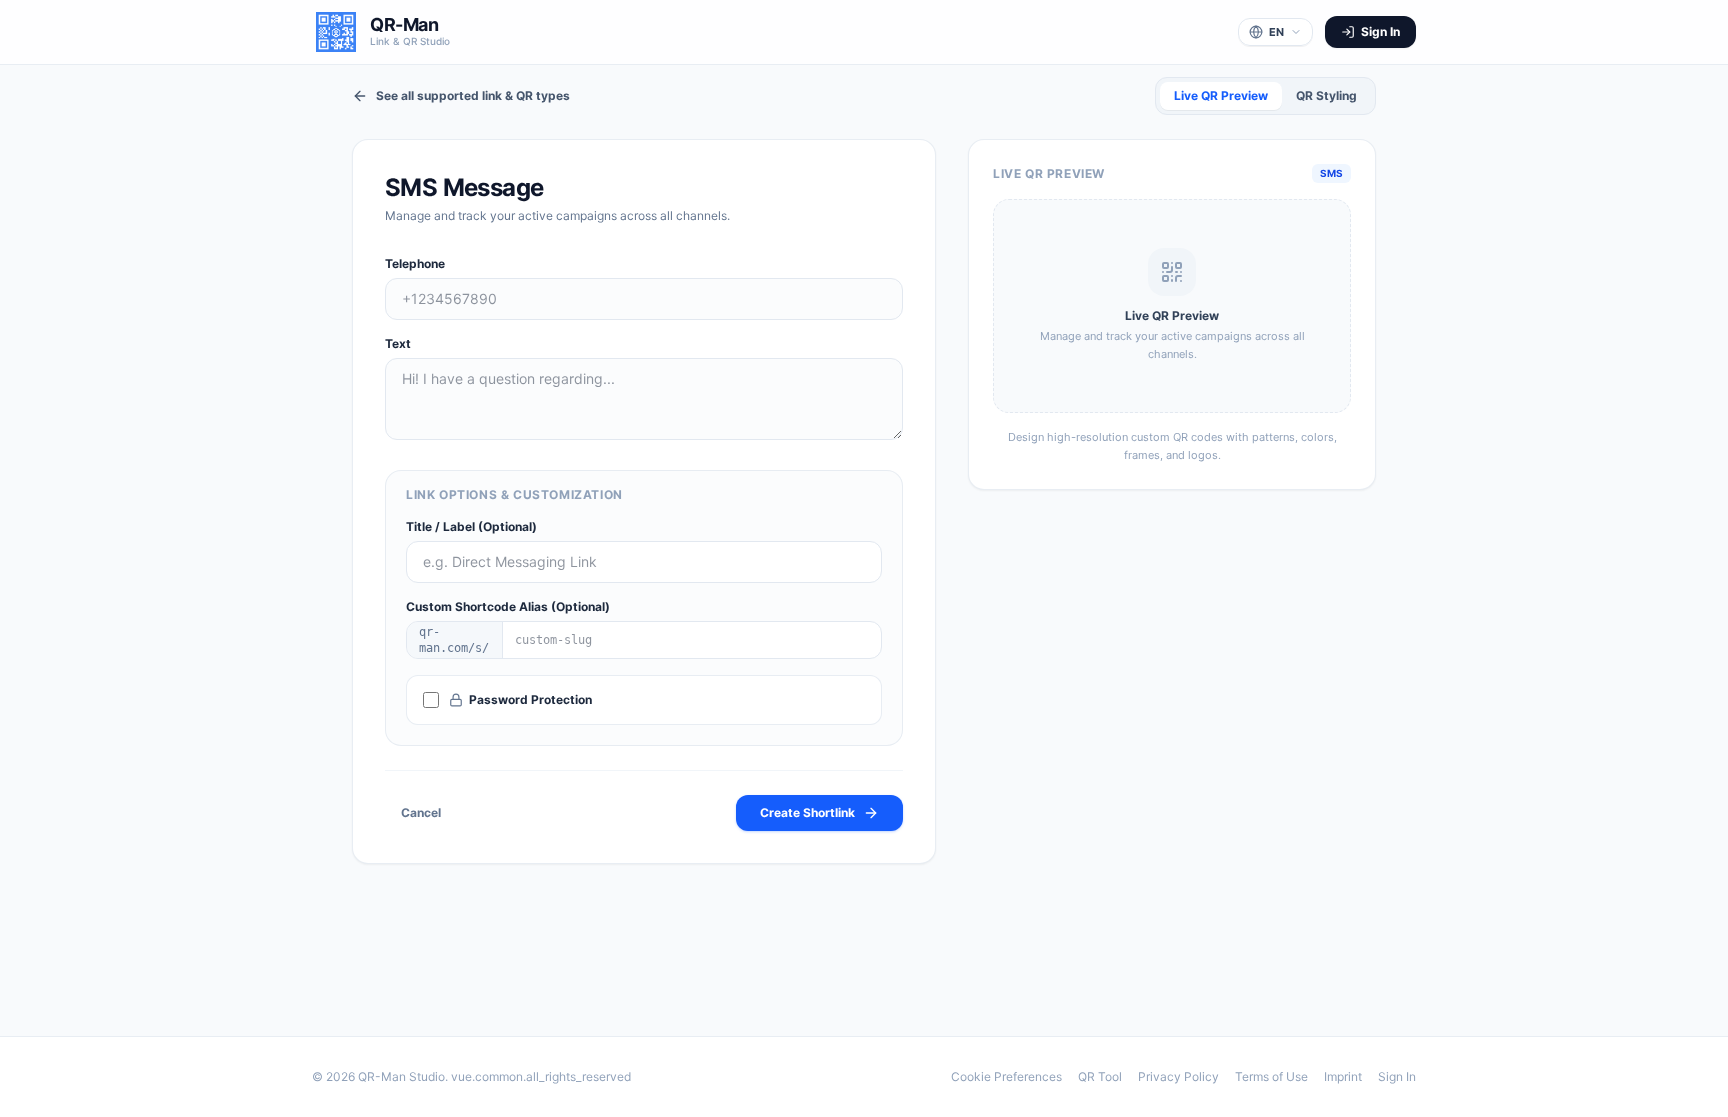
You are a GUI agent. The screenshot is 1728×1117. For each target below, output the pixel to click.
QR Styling (1326, 95)
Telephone (415, 263)
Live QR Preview (1221, 95)
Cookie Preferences (1006, 1076)
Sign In (1397, 1076)
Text (398, 343)
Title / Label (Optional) (471, 526)
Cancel (421, 812)
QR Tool (1100, 1076)
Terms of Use (1271, 1076)
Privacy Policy (1178, 1076)
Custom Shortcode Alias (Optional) (508, 606)
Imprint (1343, 1076)
